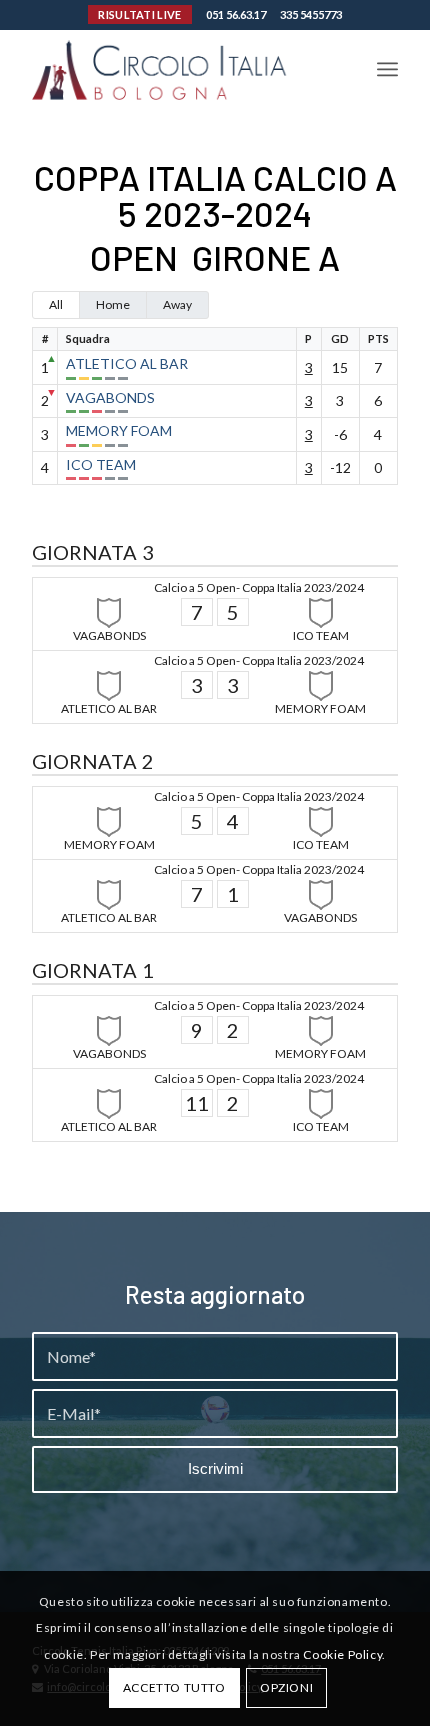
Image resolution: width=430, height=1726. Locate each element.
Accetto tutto (174, 1687)
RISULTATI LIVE (139, 14)
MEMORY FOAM (119, 430)
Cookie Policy (342, 1654)
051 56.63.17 (236, 14)
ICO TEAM (101, 464)
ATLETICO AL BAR (127, 363)
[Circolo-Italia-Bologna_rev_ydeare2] (178, 69)
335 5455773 (311, 14)
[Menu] (387, 69)
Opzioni (286, 1687)
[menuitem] (387, 69)
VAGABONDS (110, 397)
